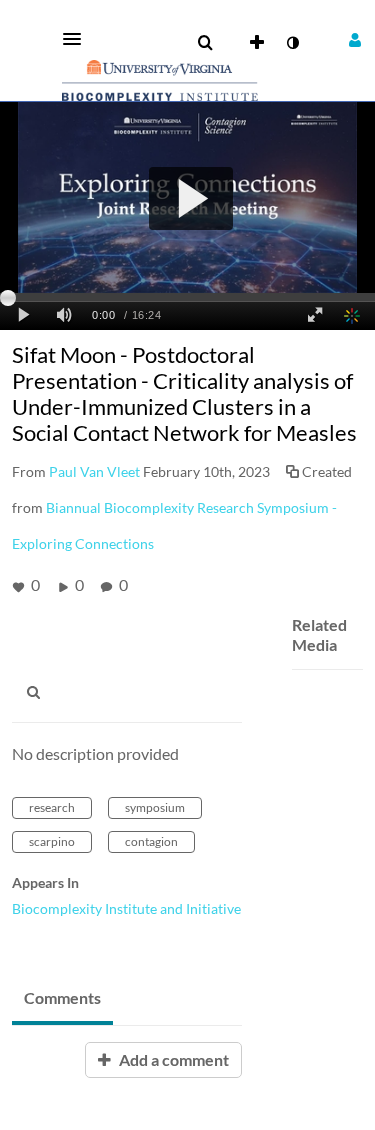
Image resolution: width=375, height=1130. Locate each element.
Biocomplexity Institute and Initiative (126, 908)
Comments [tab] (62, 997)
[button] (78, 39)
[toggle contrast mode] (292, 43)
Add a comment (172, 1059)
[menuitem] (205, 43)
